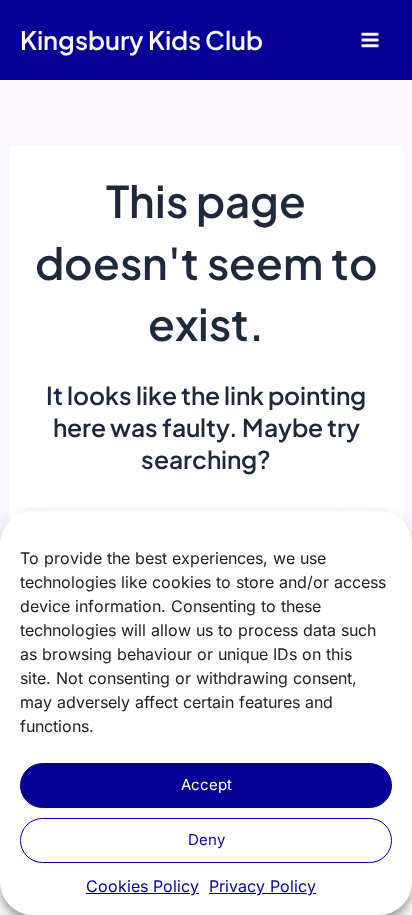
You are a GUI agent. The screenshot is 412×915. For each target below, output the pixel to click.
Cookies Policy (142, 886)
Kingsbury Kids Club (141, 39)
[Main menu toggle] (369, 40)
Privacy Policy (262, 886)
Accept (206, 784)
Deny (206, 839)
